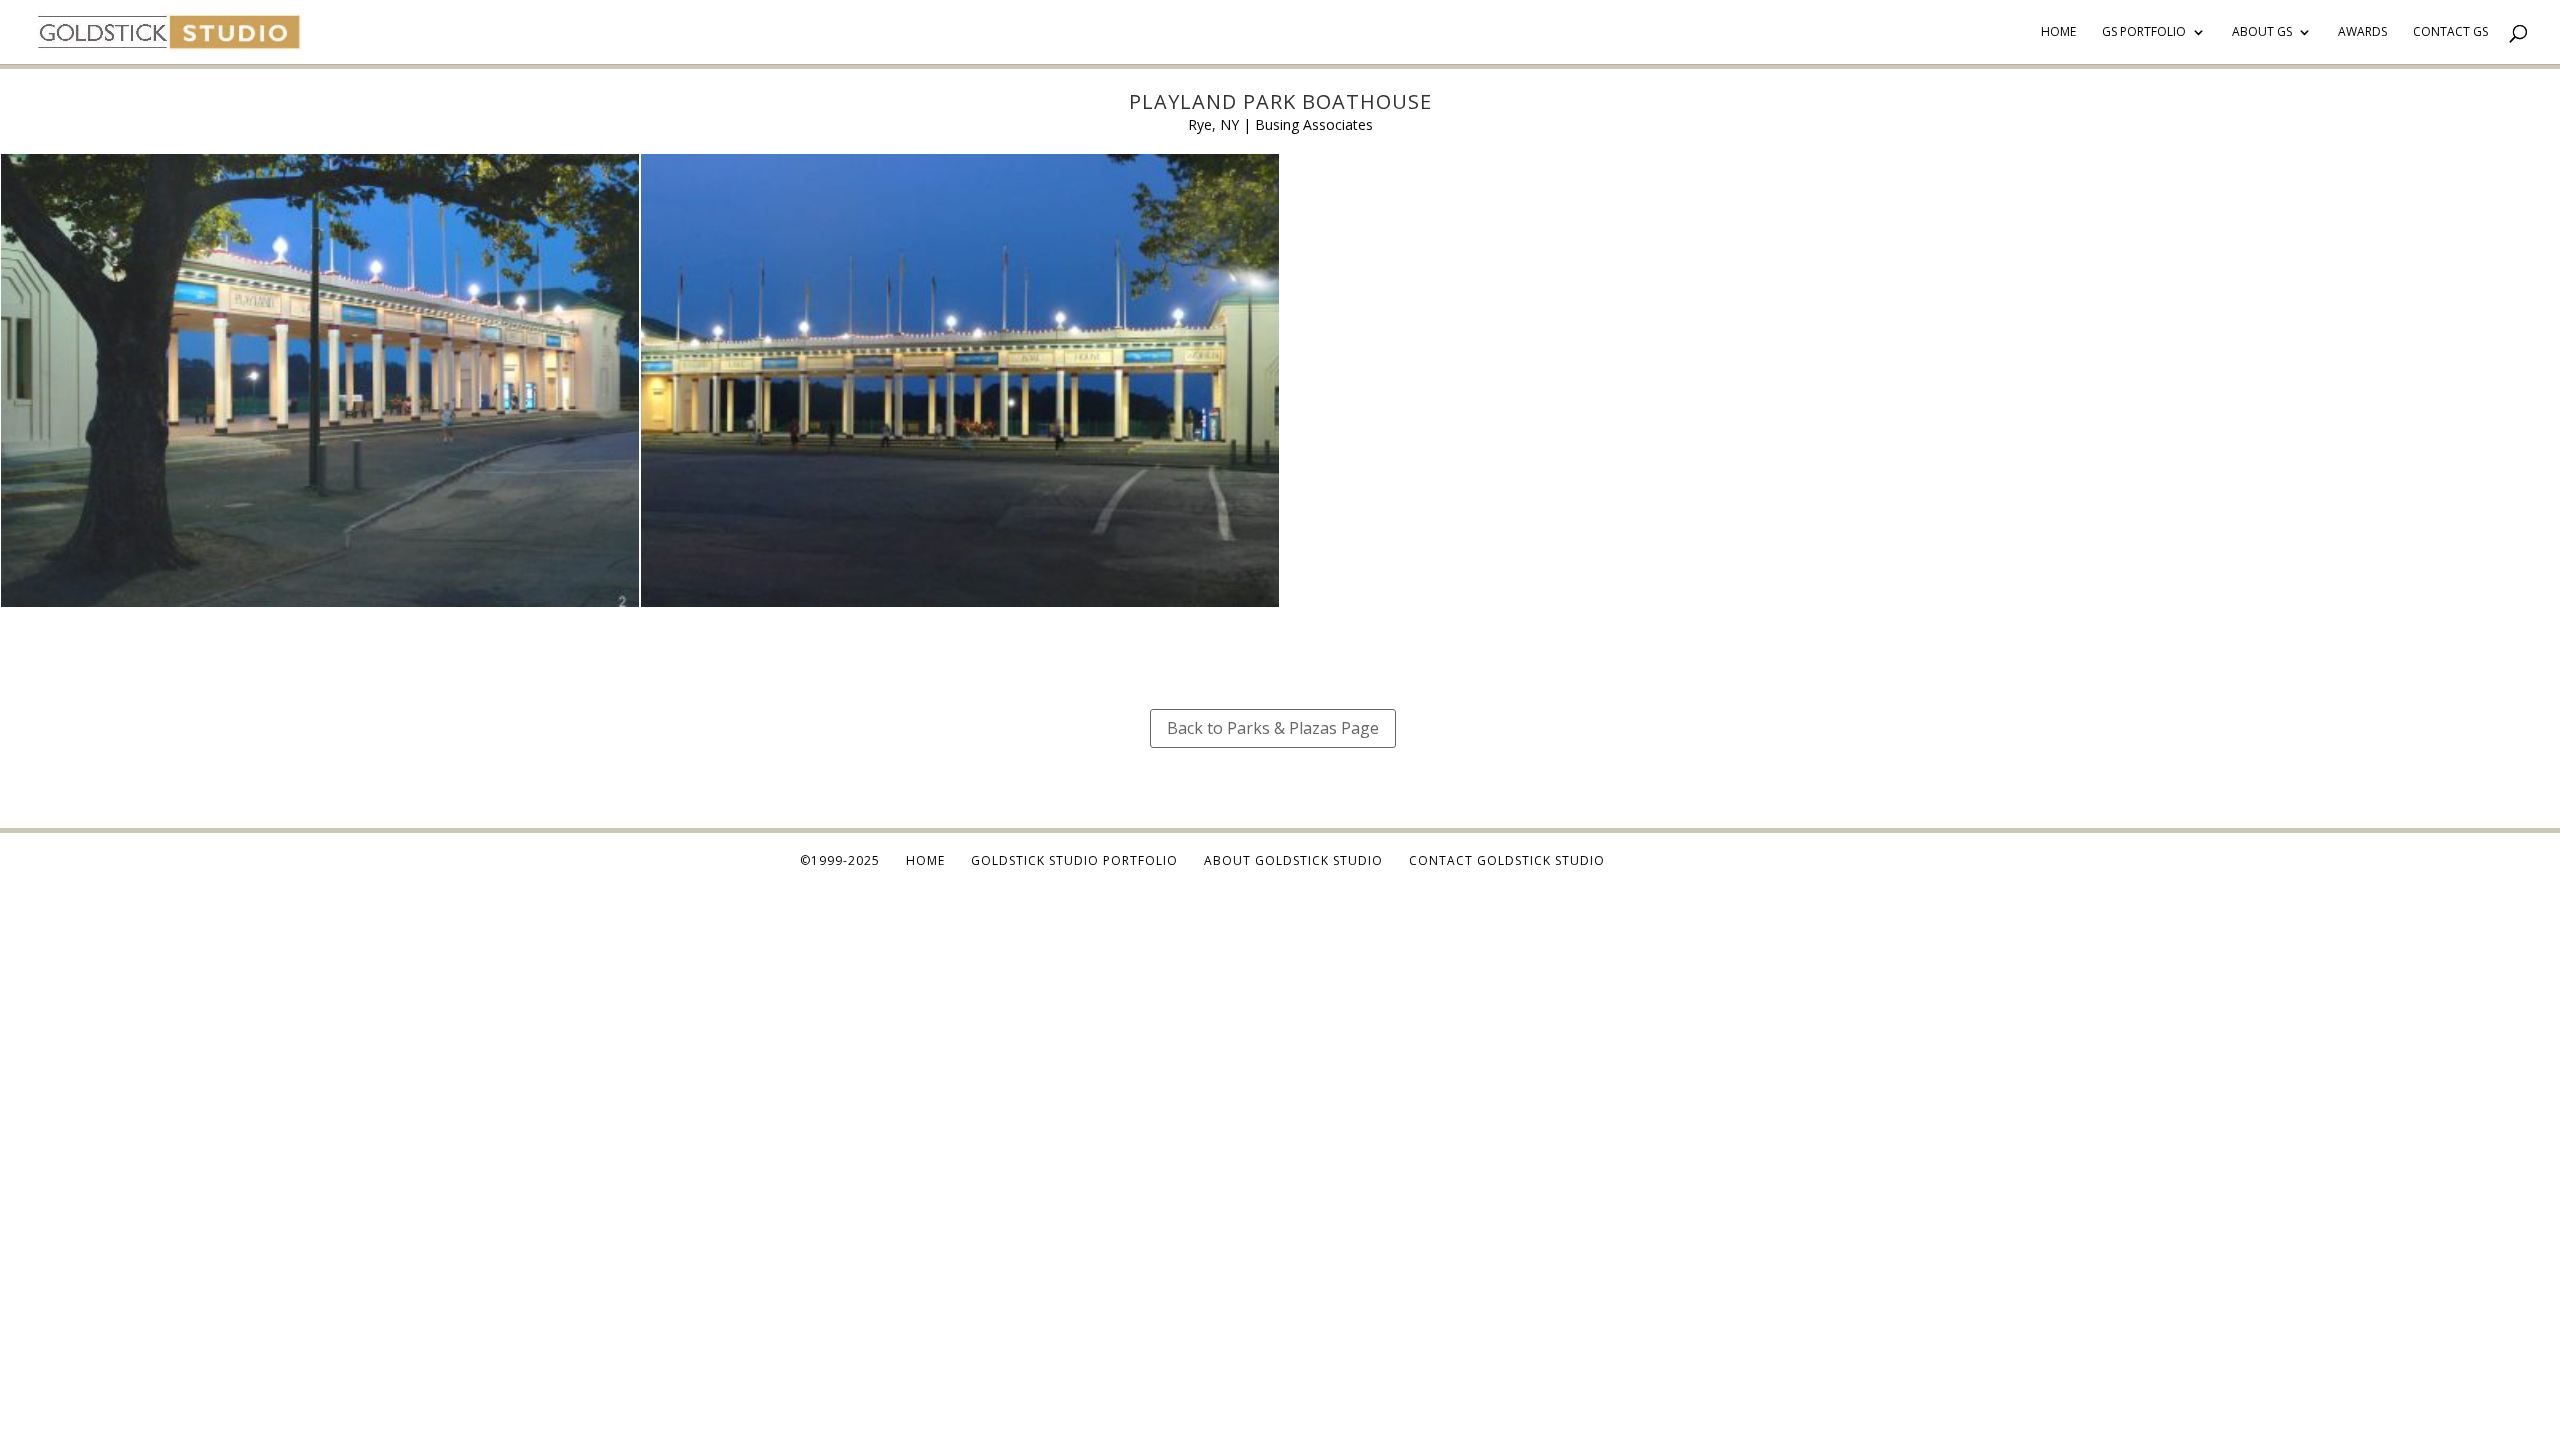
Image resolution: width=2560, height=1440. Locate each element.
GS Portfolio (2144, 32)
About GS (2262, 32)
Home (2058, 32)
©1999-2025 (840, 860)
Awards (2362, 32)
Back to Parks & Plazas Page (1273, 728)
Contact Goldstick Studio (1507, 860)
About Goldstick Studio (1293, 860)
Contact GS (2450, 32)
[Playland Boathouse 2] (320, 606)
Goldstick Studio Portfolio (1074, 860)
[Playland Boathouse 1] (960, 606)
